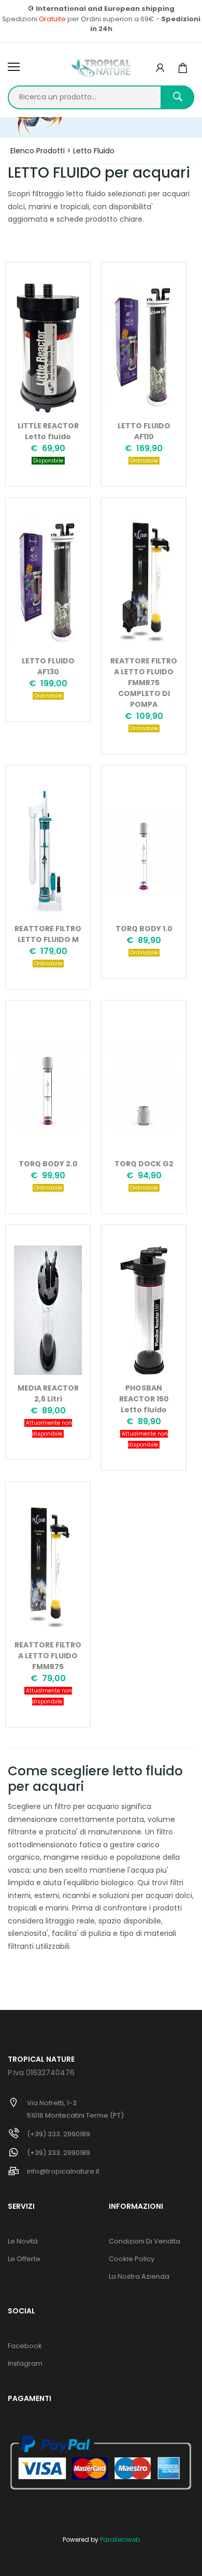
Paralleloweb (120, 2539)
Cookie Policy (132, 2259)
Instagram (25, 2363)
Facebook (25, 2346)
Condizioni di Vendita (145, 2241)
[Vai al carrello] (183, 68)
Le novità (23, 2241)
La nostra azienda (139, 2276)
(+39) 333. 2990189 (59, 2134)
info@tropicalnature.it (63, 2171)
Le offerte (24, 2259)
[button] (160, 68)
